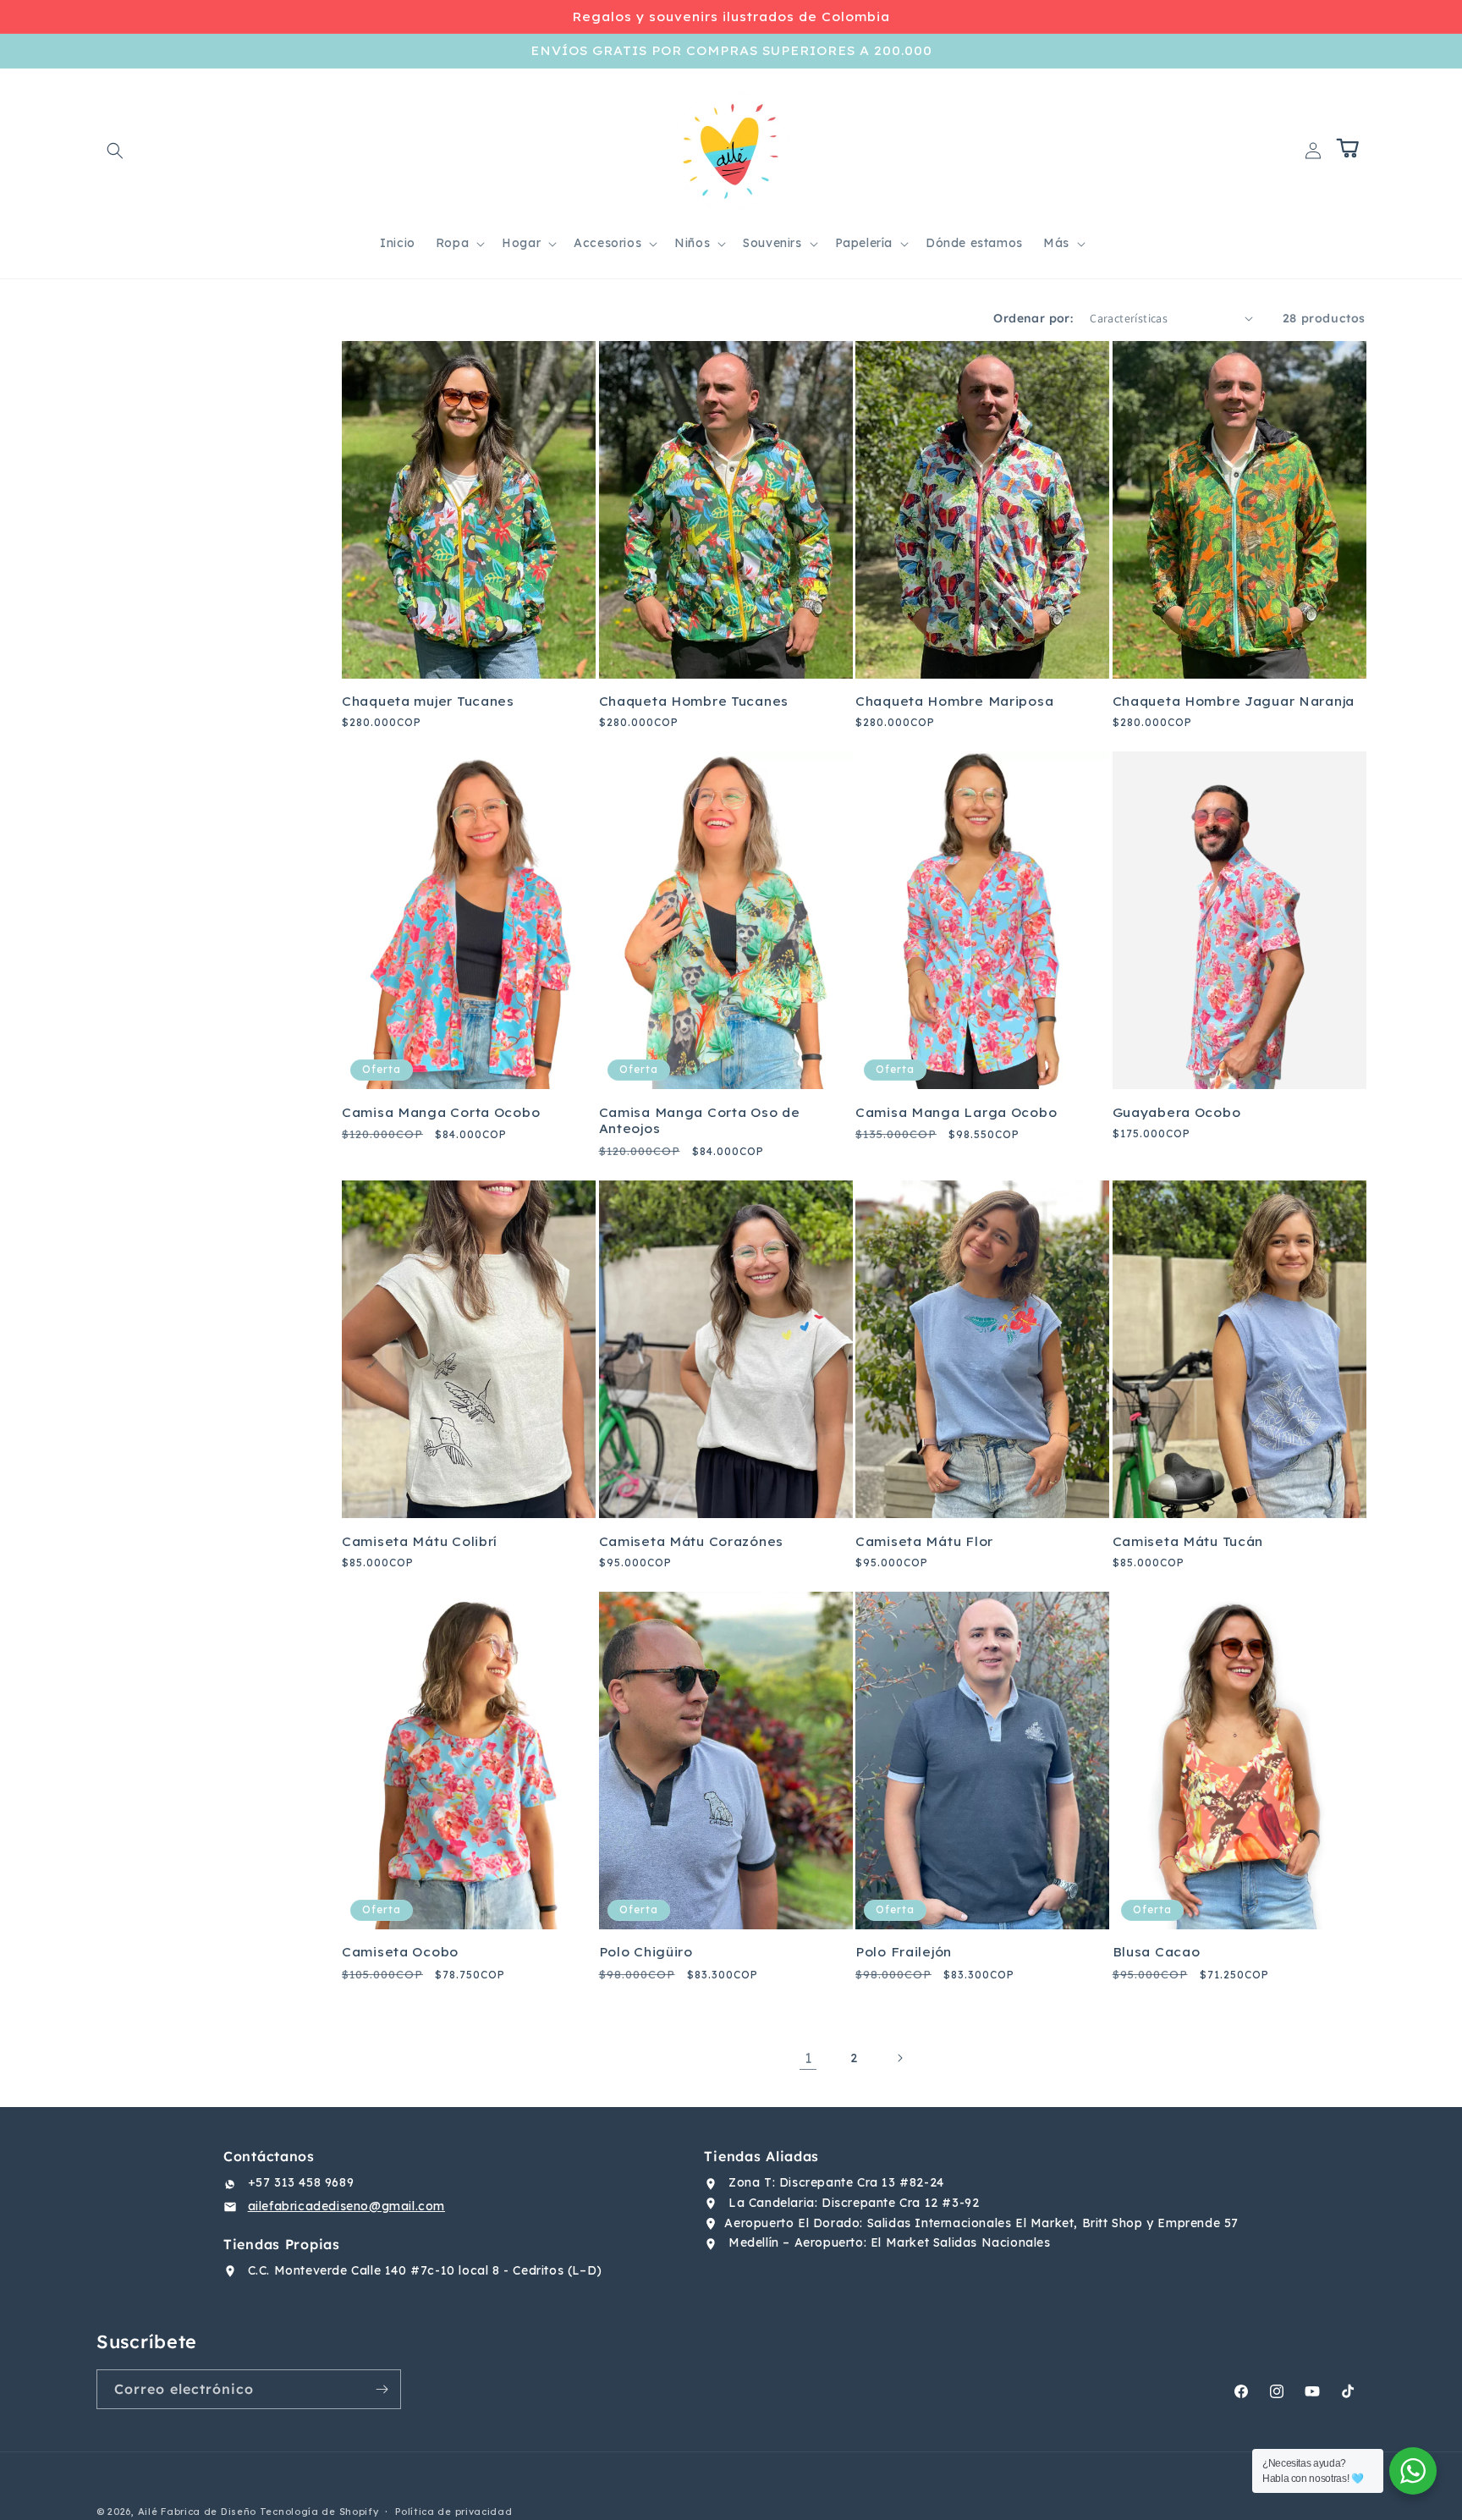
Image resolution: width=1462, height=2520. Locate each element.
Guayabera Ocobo (1177, 1112)
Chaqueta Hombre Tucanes (694, 701)
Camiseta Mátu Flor (924, 1541)
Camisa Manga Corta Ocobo (441, 1112)
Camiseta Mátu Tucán (1188, 1541)
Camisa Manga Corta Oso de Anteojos (700, 1120)
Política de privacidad (453, 2512)
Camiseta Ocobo (400, 1952)
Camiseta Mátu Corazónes (692, 1541)
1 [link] (808, 2058)
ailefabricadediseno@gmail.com (346, 2206)
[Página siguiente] (899, 2058)
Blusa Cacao (1157, 1952)
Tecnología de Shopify (319, 2512)
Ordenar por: (1033, 318)
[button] (115, 151)
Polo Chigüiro (646, 1952)
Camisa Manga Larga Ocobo (956, 1112)
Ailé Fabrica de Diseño (197, 2512)
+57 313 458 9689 (301, 2182)
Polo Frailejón (904, 1952)
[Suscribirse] (382, 2389)
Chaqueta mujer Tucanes (428, 701)
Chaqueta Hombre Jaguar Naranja (1234, 701)
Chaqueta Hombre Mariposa (954, 701)
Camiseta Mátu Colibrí (420, 1541)
